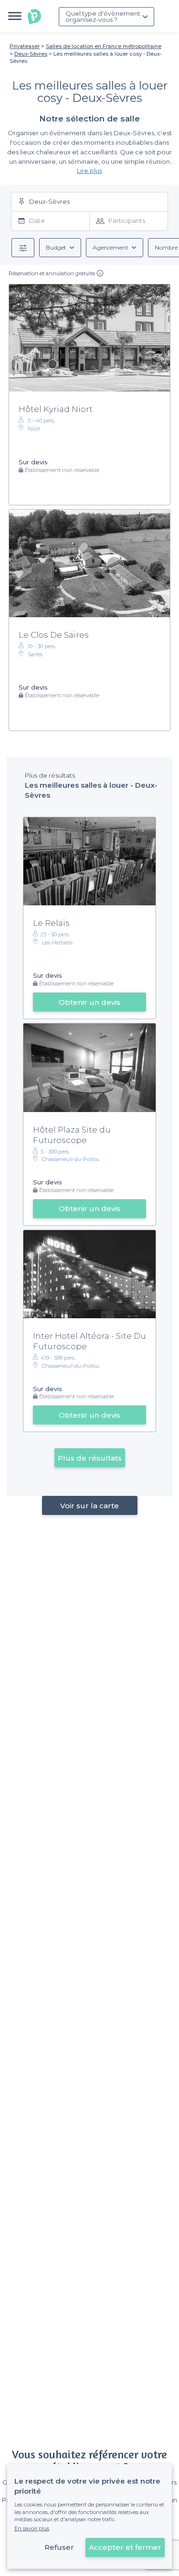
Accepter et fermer (125, 2547)
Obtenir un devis (89, 1002)
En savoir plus (32, 2528)
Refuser (59, 2547)
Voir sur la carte (89, 1506)
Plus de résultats (90, 1458)
